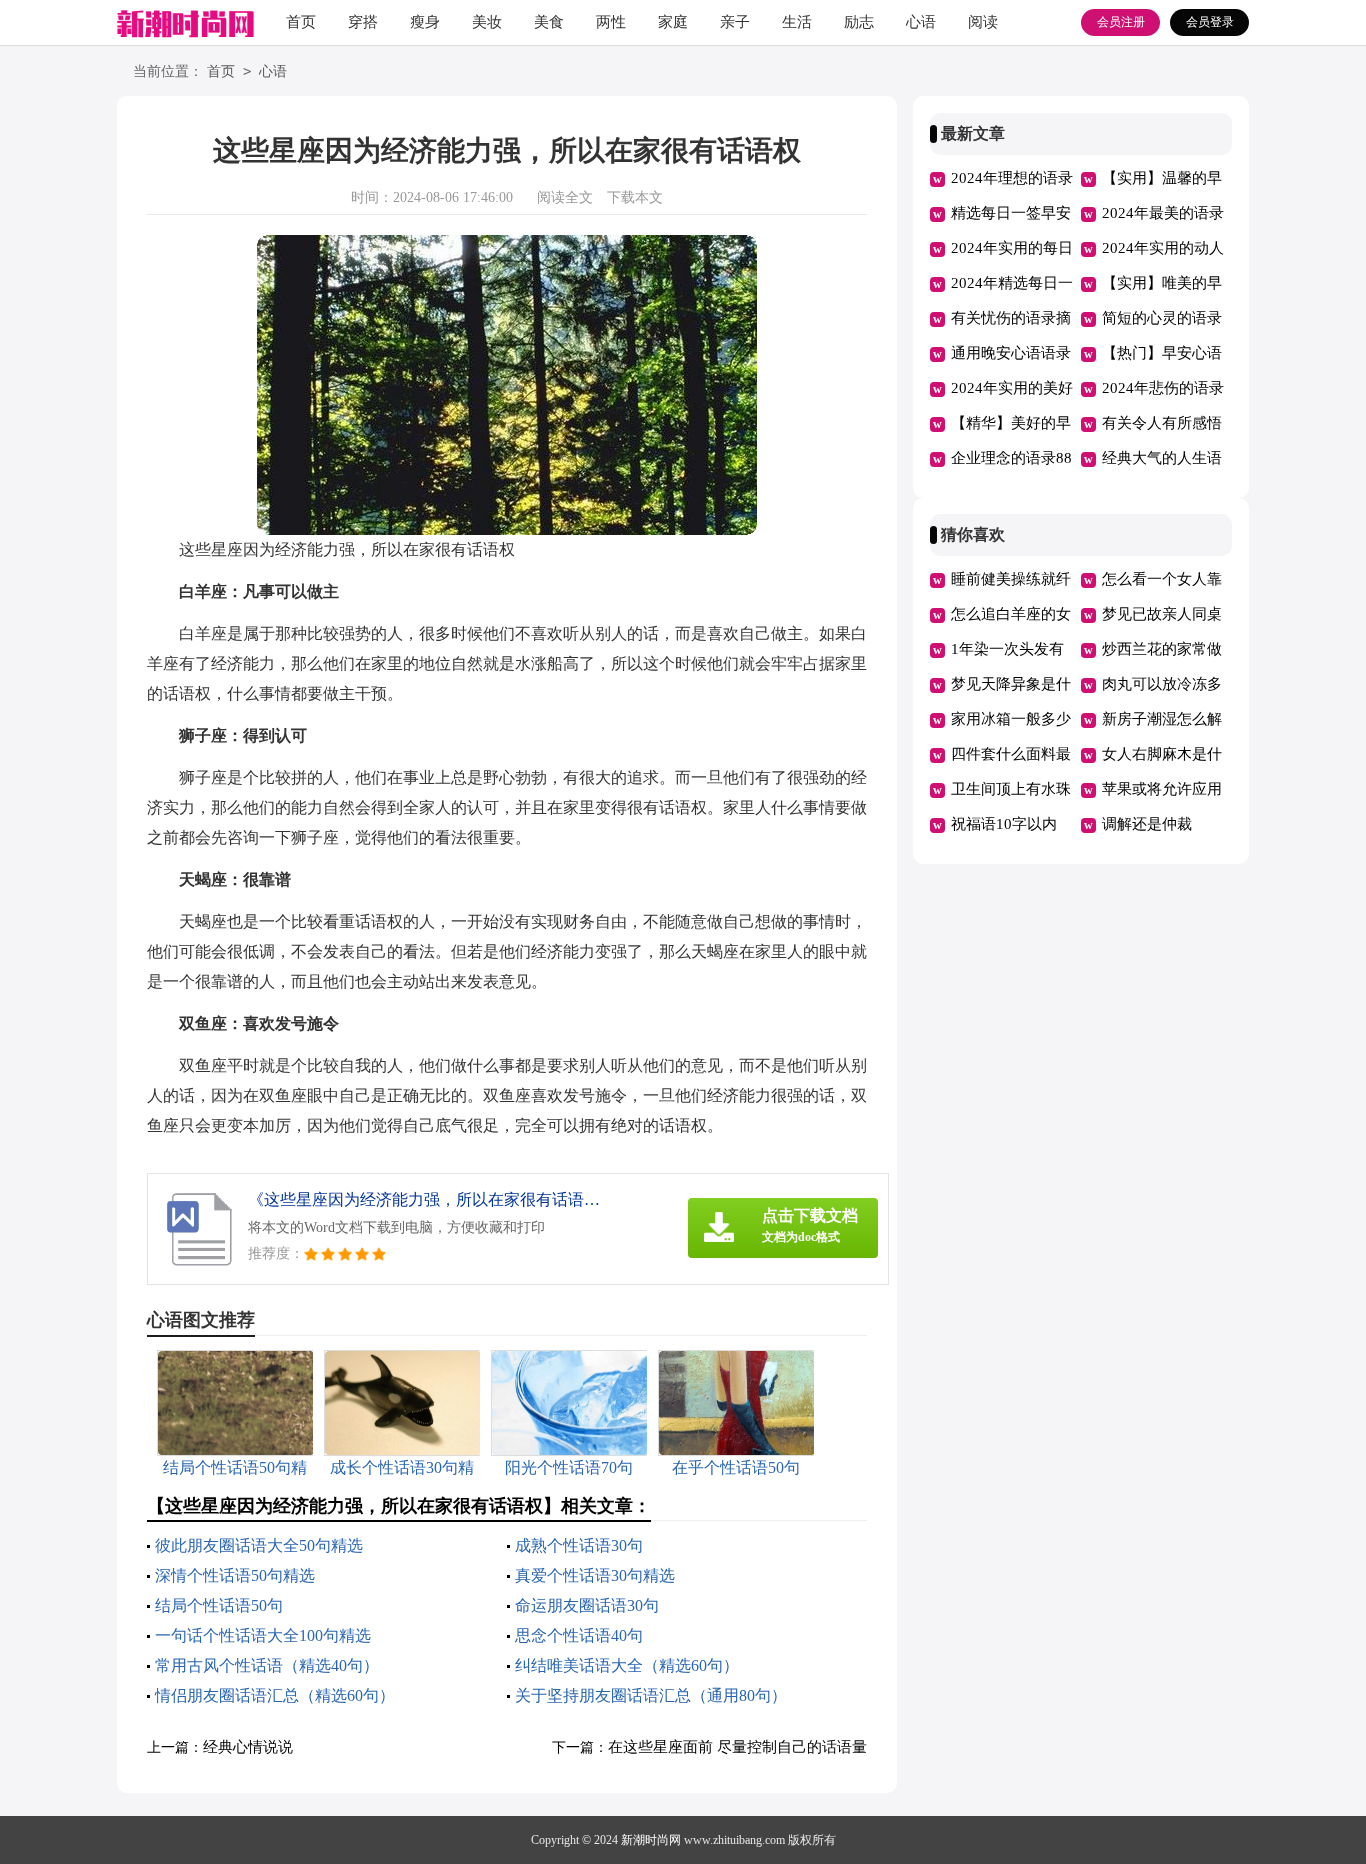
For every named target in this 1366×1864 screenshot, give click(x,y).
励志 (859, 22)
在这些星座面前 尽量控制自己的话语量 (737, 1747)
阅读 (983, 22)
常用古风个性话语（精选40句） (267, 1665)
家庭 (673, 22)
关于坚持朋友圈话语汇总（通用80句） (651, 1695)
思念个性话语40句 (579, 1635)
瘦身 (425, 22)
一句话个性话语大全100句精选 (263, 1635)
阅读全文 (565, 197)
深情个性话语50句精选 (235, 1575)
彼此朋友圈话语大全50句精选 (259, 1545)
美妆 (487, 22)
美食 (549, 22)
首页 (301, 22)
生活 (797, 22)
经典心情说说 (248, 1747)
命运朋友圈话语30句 (587, 1605)
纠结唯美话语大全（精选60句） (627, 1665)
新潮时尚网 (651, 1840)
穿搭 (363, 22)
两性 (611, 22)
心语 (921, 22)
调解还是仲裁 (1147, 824)
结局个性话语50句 (219, 1605)
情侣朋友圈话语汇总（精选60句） (275, 1695)
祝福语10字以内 (1004, 824)
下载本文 (635, 197)
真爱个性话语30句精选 (595, 1575)
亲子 (735, 22)
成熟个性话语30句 (579, 1545)
